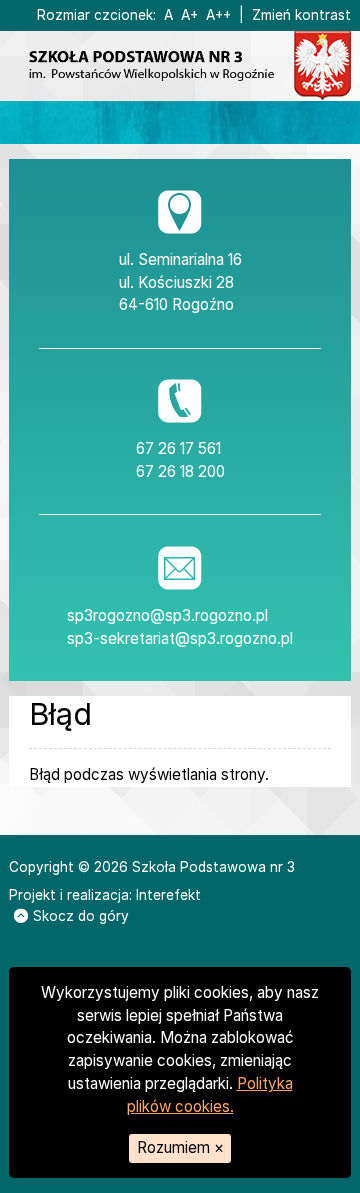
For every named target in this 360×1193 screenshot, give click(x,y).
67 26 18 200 (180, 471)
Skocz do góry (81, 916)
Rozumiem (180, 1147)
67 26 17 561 (178, 448)
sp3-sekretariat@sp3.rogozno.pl (180, 638)
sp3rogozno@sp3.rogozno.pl (167, 615)
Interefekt (168, 895)
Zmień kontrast (301, 15)
